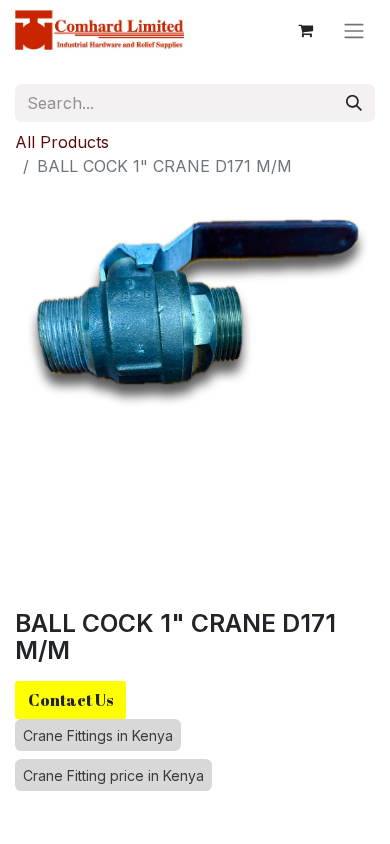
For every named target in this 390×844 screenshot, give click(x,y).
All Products (62, 142)
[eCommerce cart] (305, 30)
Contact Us (70, 700)
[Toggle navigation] (354, 30)
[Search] (354, 103)
